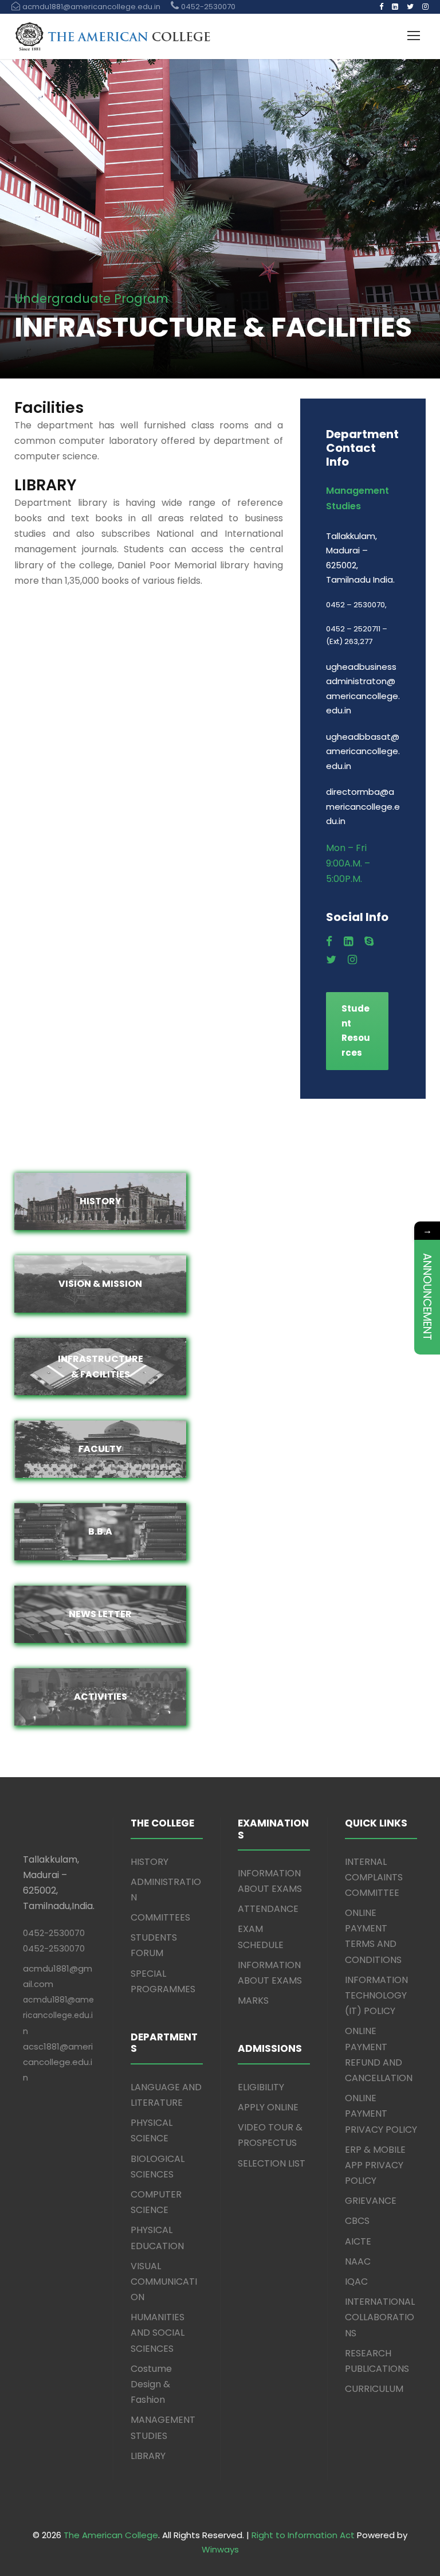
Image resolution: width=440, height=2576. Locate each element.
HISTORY (150, 1862)
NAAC (358, 2261)
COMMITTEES (160, 1917)
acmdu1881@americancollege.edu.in (58, 2015)
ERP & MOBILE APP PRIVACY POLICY (375, 2165)
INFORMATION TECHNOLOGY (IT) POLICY (376, 1995)
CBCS (357, 2221)
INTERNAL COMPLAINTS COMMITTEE (374, 1877)
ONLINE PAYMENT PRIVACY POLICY (381, 2114)
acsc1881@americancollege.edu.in (58, 2062)
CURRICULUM (374, 2389)
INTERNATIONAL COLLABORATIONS (380, 2317)
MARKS (253, 2001)
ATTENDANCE (268, 1909)
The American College (111, 2535)
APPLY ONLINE (268, 2107)
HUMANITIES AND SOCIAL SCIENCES (158, 2333)
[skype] (369, 942)
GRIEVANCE (371, 2201)
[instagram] (425, 7)
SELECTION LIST (272, 2163)
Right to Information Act (303, 2535)
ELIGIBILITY (261, 2087)
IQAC (356, 2282)
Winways (220, 2549)
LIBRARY (148, 2456)
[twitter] (410, 7)
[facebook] (381, 7)
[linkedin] (395, 7)
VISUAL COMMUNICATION (164, 2282)
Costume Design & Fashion (151, 2384)
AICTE (358, 2241)
